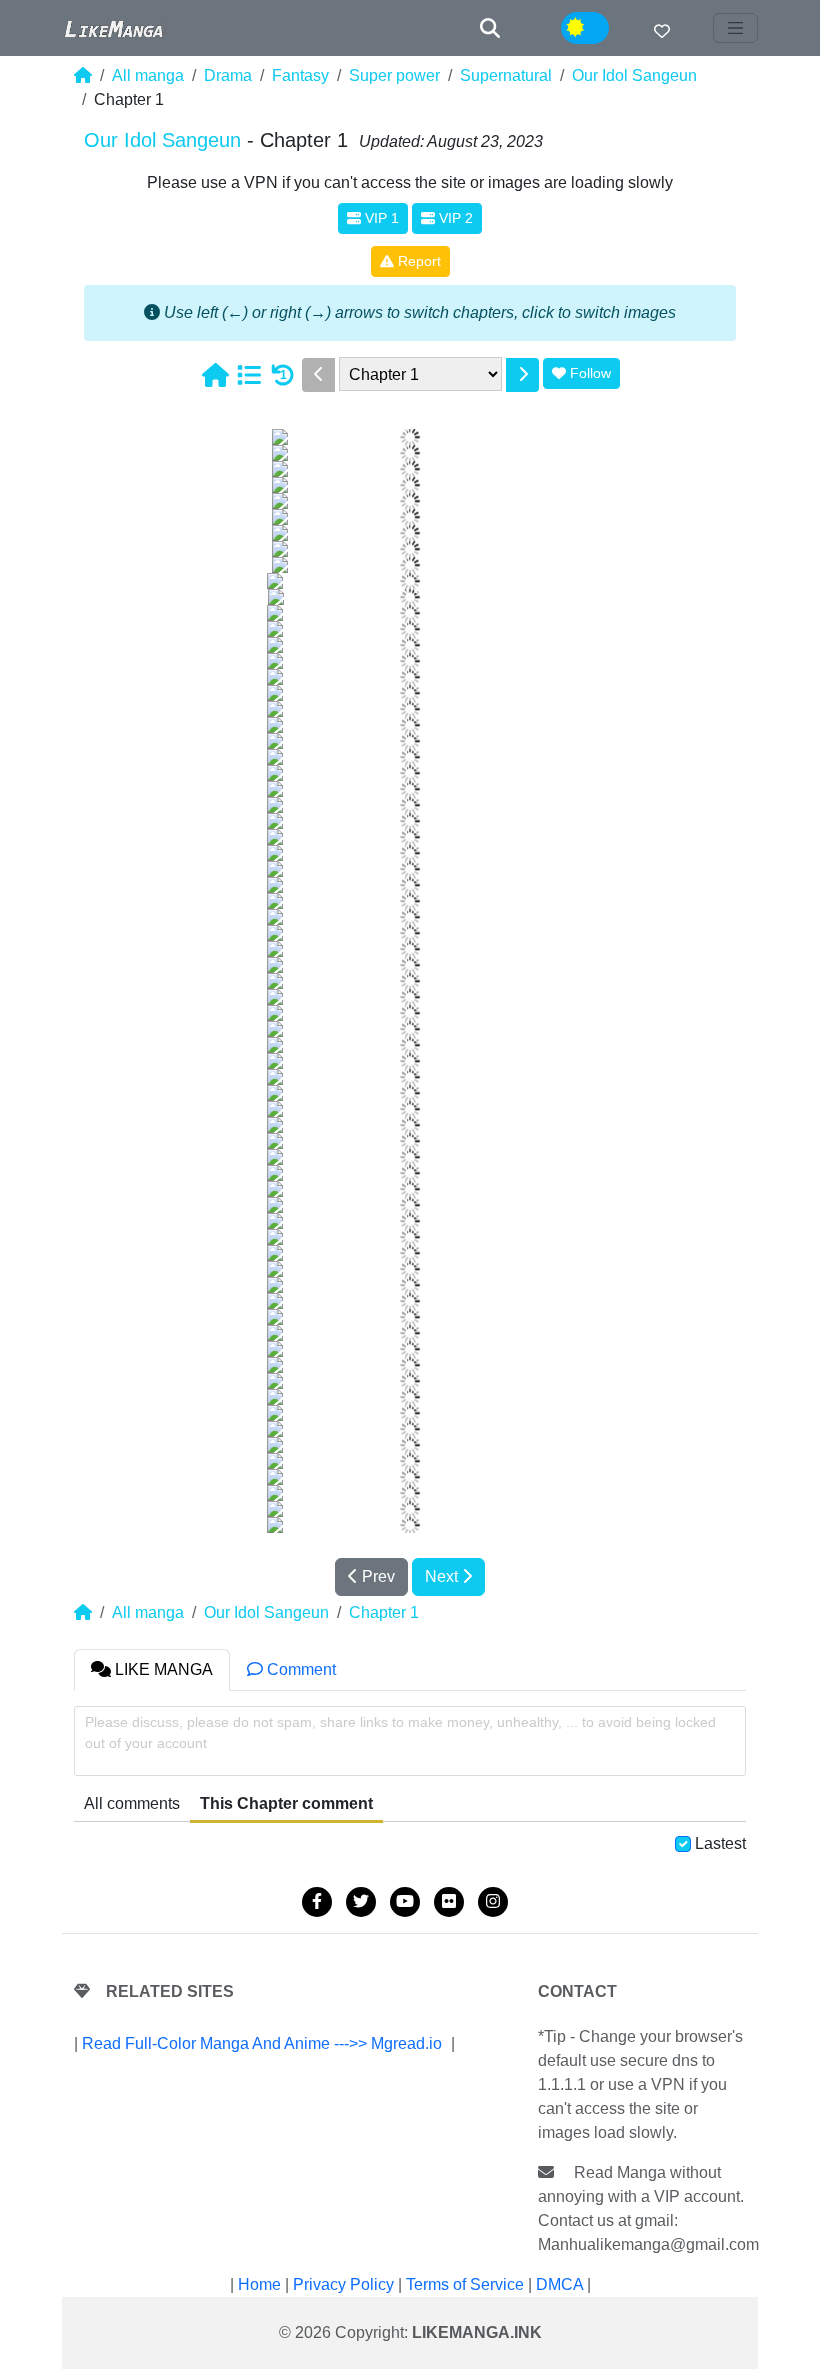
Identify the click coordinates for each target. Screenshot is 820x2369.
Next (443, 1576)
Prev (376, 1576)
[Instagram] (493, 1902)
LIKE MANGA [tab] (162, 1669)
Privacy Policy (343, 2284)
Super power (394, 75)
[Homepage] (215, 375)
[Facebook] (317, 1902)
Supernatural (506, 75)
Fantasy (300, 75)
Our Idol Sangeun (634, 75)
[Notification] (662, 31)
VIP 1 (380, 218)
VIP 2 (454, 218)
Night (599, 28)
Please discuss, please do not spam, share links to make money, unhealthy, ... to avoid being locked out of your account (400, 1732)
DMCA (559, 2284)
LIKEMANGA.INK (477, 2332)
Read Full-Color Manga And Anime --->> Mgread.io (262, 2043)
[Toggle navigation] (736, 28)
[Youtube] (405, 1902)
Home (259, 2284)
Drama (228, 75)
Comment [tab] (299, 1669)
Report (417, 261)
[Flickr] (449, 1902)
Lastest (720, 1843)
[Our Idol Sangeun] (249, 375)
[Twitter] (361, 1902)
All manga (148, 75)
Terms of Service (465, 2284)
